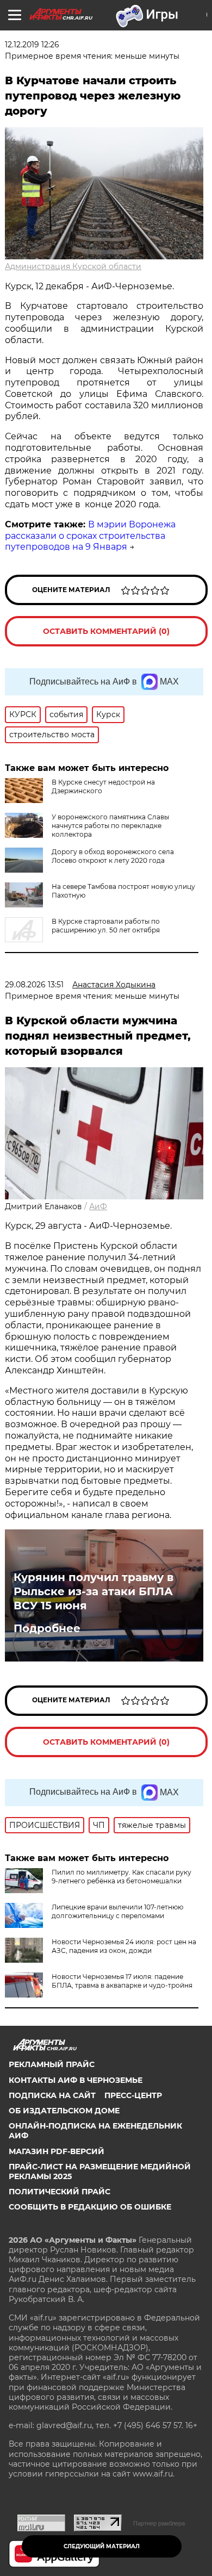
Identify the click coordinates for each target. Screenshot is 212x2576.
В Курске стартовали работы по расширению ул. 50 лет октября (106, 926)
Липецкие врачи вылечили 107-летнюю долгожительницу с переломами (117, 1911)
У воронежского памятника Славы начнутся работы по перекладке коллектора (110, 826)
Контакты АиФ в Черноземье (76, 2080)
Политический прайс (60, 2192)
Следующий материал (102, 2546)
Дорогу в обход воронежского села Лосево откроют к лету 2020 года (113, 856)
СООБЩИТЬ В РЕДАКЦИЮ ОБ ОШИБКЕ (90, 2207)
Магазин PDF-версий (57, 2151)
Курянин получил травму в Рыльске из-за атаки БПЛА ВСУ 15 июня (93, 1591)
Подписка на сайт (52, 2095)
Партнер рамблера (159, 2523)
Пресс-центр (133, 2095)
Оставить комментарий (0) (106, 631)
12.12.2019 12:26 (32, 45)
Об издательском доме (64, 2111)
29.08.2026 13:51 (34, 985)
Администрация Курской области (73, 266)
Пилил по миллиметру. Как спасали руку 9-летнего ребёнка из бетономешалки (121, 1877)
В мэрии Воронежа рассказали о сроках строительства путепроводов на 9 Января (90, 536)
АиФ (98, 1206)
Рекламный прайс (52, 2064)
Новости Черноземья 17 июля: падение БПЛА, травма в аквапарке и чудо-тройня (122, 1981)
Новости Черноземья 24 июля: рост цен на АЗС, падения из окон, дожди (124, 1946)
